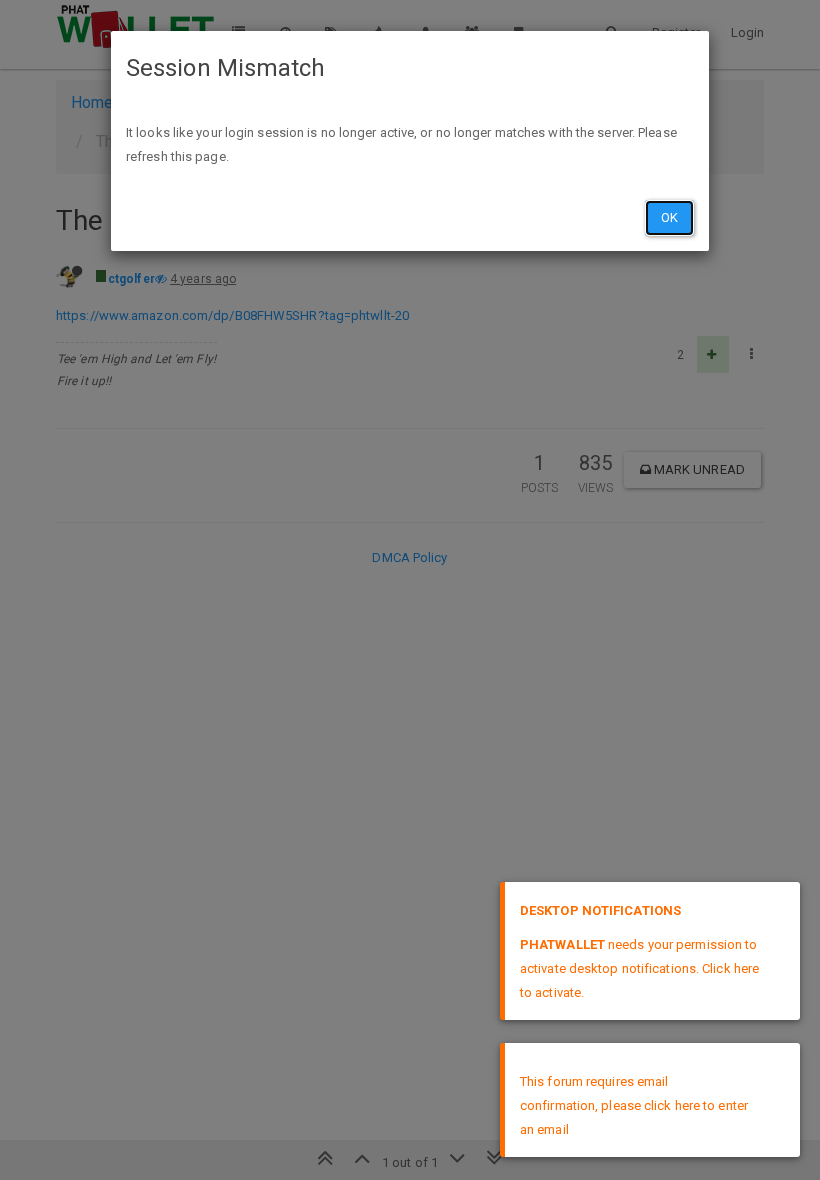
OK (669, 217)
